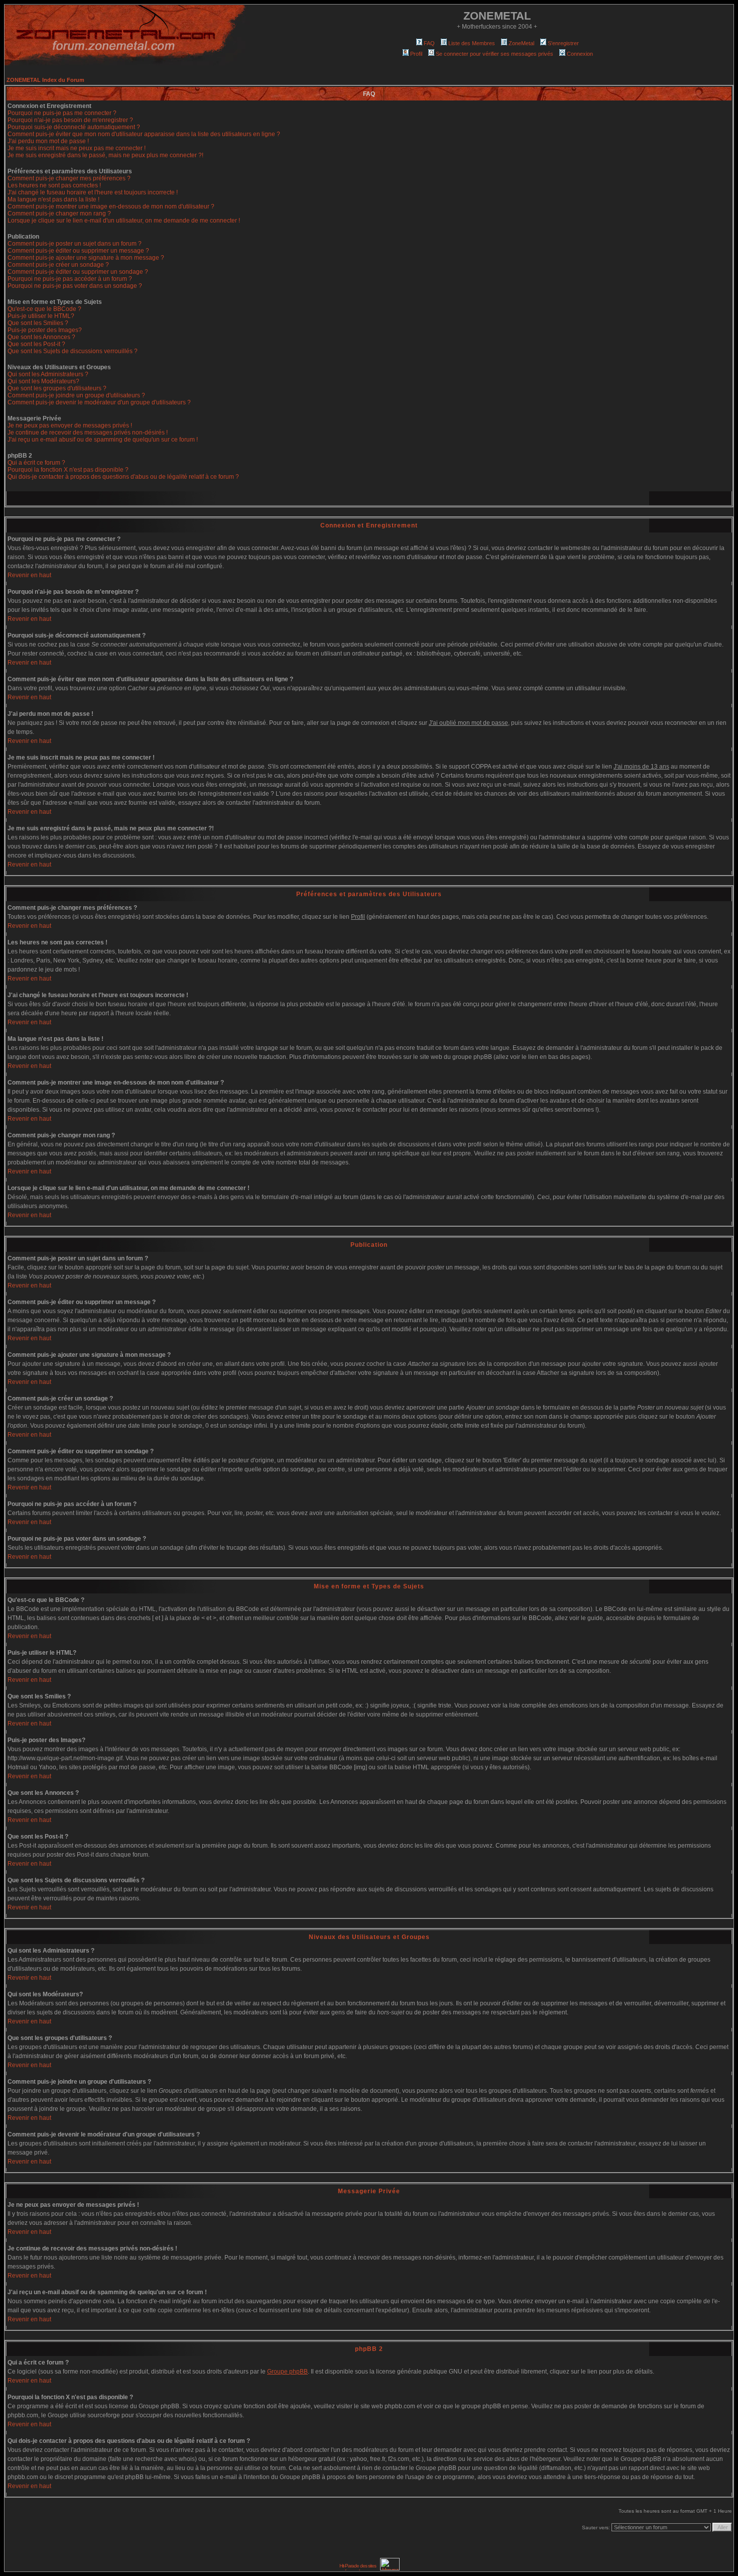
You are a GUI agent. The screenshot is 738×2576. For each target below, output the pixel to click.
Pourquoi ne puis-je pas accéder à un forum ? (70, 279)
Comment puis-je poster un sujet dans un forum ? (75, 244)
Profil (416, 54)
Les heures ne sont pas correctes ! (54, 185)
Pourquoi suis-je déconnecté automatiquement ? (74, 127)
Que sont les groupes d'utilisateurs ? (57, 388)
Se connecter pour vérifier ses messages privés (495, 54)
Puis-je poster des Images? (45, 330)
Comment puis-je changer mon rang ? (59, 213)
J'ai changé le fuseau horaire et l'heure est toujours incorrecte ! (93, 192)
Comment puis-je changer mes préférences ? (69, 178)
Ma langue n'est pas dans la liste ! (53, 199)
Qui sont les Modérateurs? (43, 381)
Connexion (580, 54)
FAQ (429, 43)
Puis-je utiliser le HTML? (41, 316)
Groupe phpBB (287, 2372)
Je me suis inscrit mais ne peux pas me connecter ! (77, 148)
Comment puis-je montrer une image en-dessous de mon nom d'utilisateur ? (111, 206)
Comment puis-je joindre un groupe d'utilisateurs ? (76, 395)
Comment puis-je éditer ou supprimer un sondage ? (78, 272)
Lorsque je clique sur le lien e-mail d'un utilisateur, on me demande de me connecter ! (124, 221)
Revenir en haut (29, 575)
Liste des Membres (472, 43)
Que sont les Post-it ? (36, 344)
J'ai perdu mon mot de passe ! (48, 141)
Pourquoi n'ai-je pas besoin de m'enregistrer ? (70, 120)
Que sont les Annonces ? (41, 337)
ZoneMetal (521, 43)
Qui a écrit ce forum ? (36, 463)
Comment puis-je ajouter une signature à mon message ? (86, 258)
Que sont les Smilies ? (38, 323)
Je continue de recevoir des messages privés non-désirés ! (88, 433)
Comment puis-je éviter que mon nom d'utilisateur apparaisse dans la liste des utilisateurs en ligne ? (144, 134)
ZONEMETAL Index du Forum (45, 80)
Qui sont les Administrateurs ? (48, 374)
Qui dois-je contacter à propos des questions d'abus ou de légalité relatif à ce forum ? (123, 477)
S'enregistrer (563, 43)
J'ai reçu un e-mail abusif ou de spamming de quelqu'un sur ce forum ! (103, 440)
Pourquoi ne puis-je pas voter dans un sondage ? (75, 286)
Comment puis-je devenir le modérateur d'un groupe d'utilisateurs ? (99, 402)
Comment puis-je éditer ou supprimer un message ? (78, 251)
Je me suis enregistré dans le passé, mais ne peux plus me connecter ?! (105, 155)
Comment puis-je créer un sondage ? (58, 265)
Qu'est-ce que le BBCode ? (44, 309)
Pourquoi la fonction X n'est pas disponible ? (68, 470)
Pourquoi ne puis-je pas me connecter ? (62, 113)
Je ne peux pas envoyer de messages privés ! (70, 425)
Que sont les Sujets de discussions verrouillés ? (73, 351)
